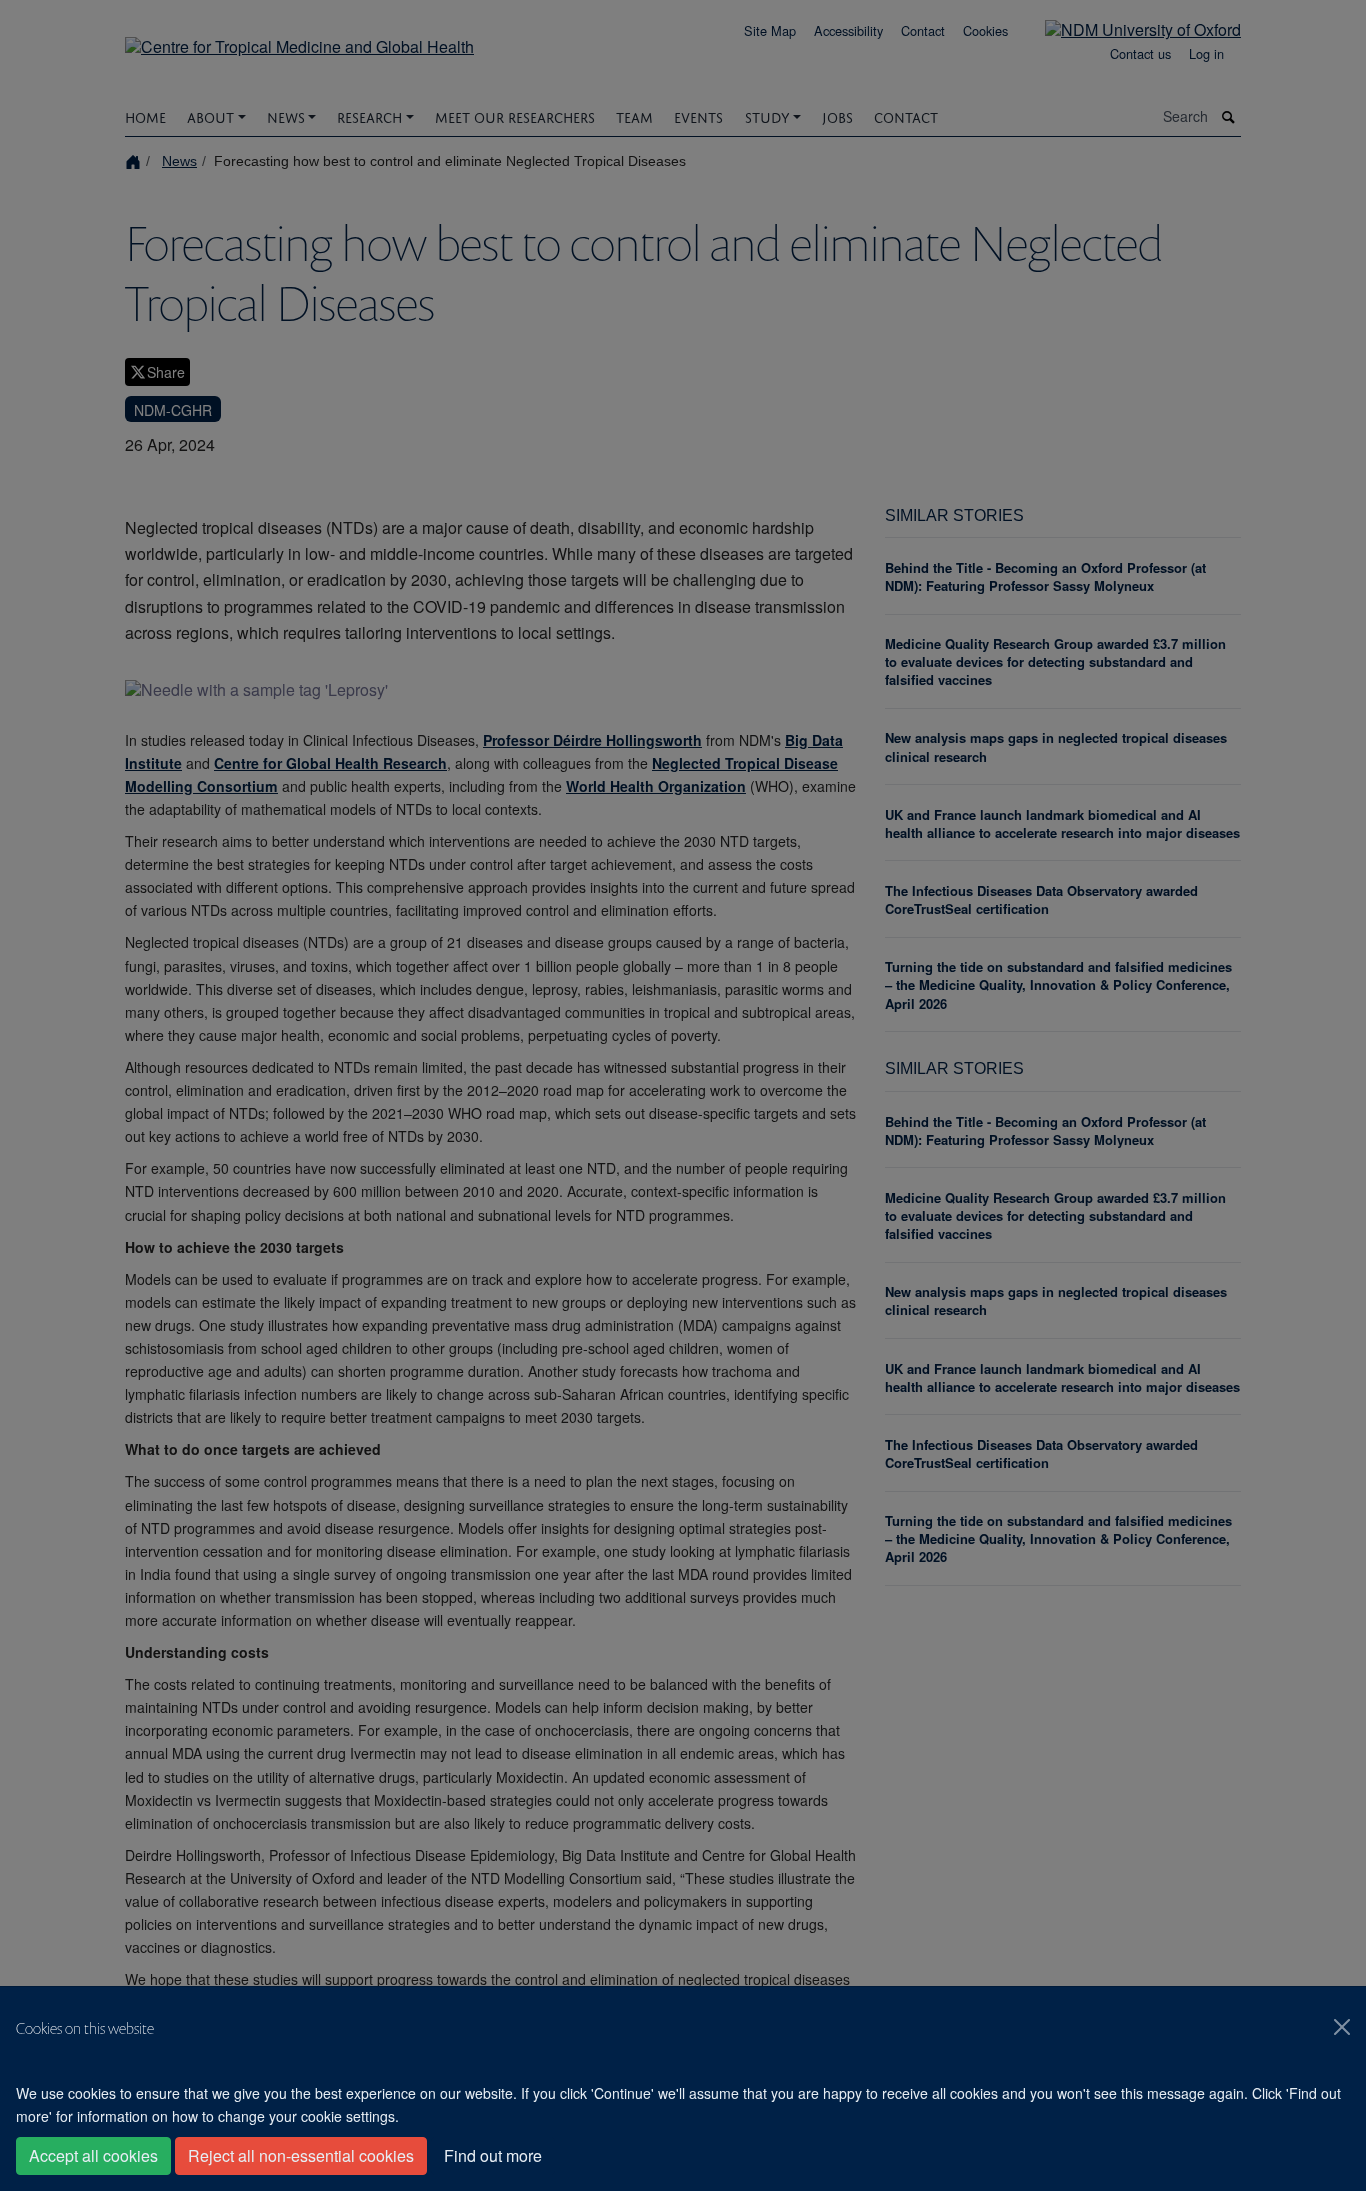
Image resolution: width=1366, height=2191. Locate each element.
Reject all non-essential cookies (301, 2155)
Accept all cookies (93, 2155)
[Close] (1342, 2027)
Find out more (493, 2155)
